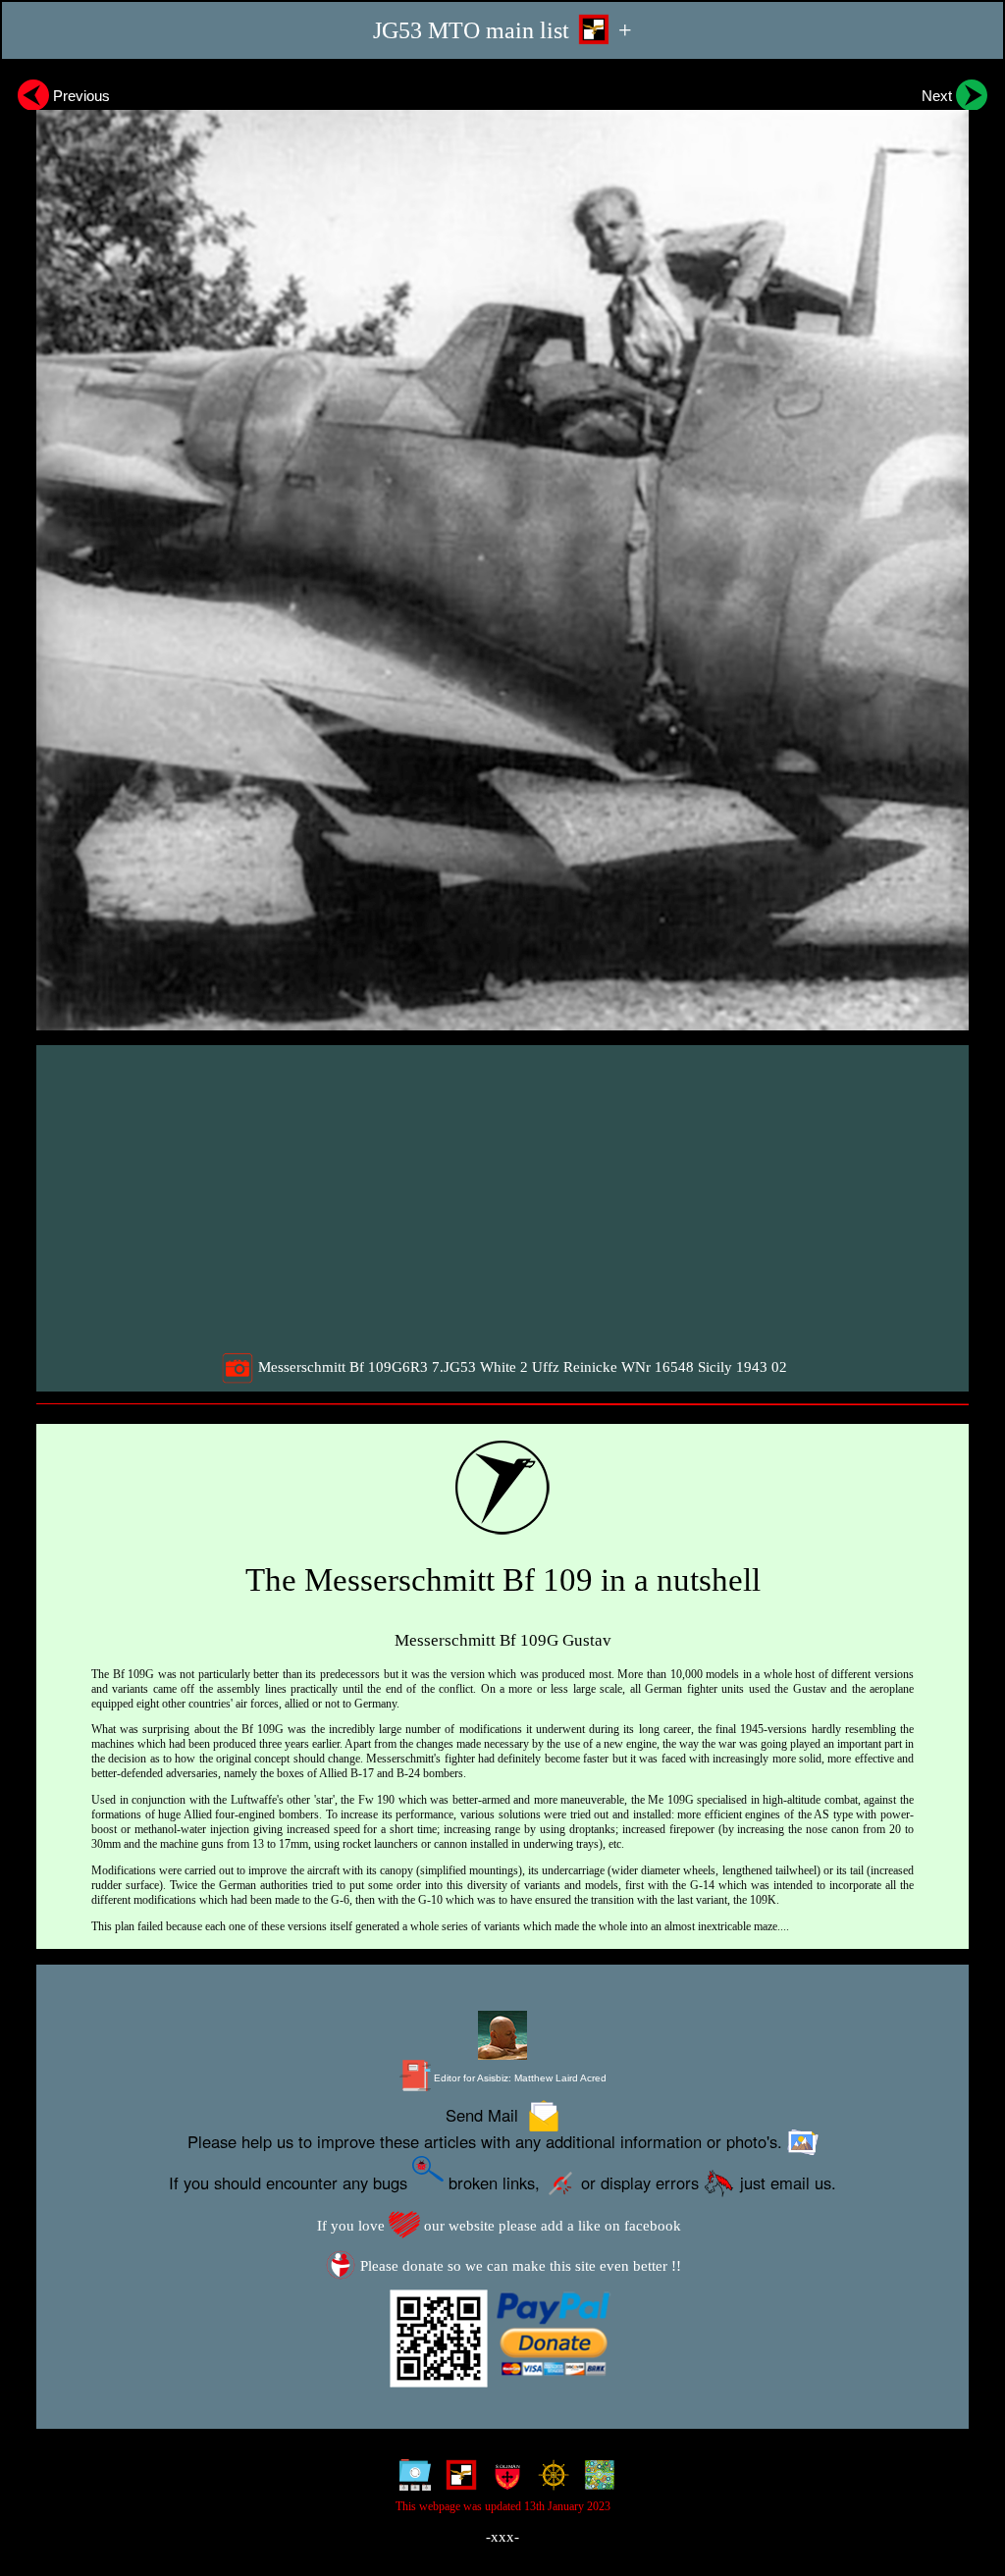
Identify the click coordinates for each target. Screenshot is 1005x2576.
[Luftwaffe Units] (457, 2480)
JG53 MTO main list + (502, 30)
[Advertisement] (505, 1198)
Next (939, 96)
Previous (79, 96)
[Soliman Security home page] (503, 2480)
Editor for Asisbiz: (519, 2078)
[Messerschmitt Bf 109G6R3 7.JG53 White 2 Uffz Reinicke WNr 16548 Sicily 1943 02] (502, 552)
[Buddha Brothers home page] (549, 2480)
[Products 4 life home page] (595, 2480)
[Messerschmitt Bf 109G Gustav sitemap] (411, 2480)
